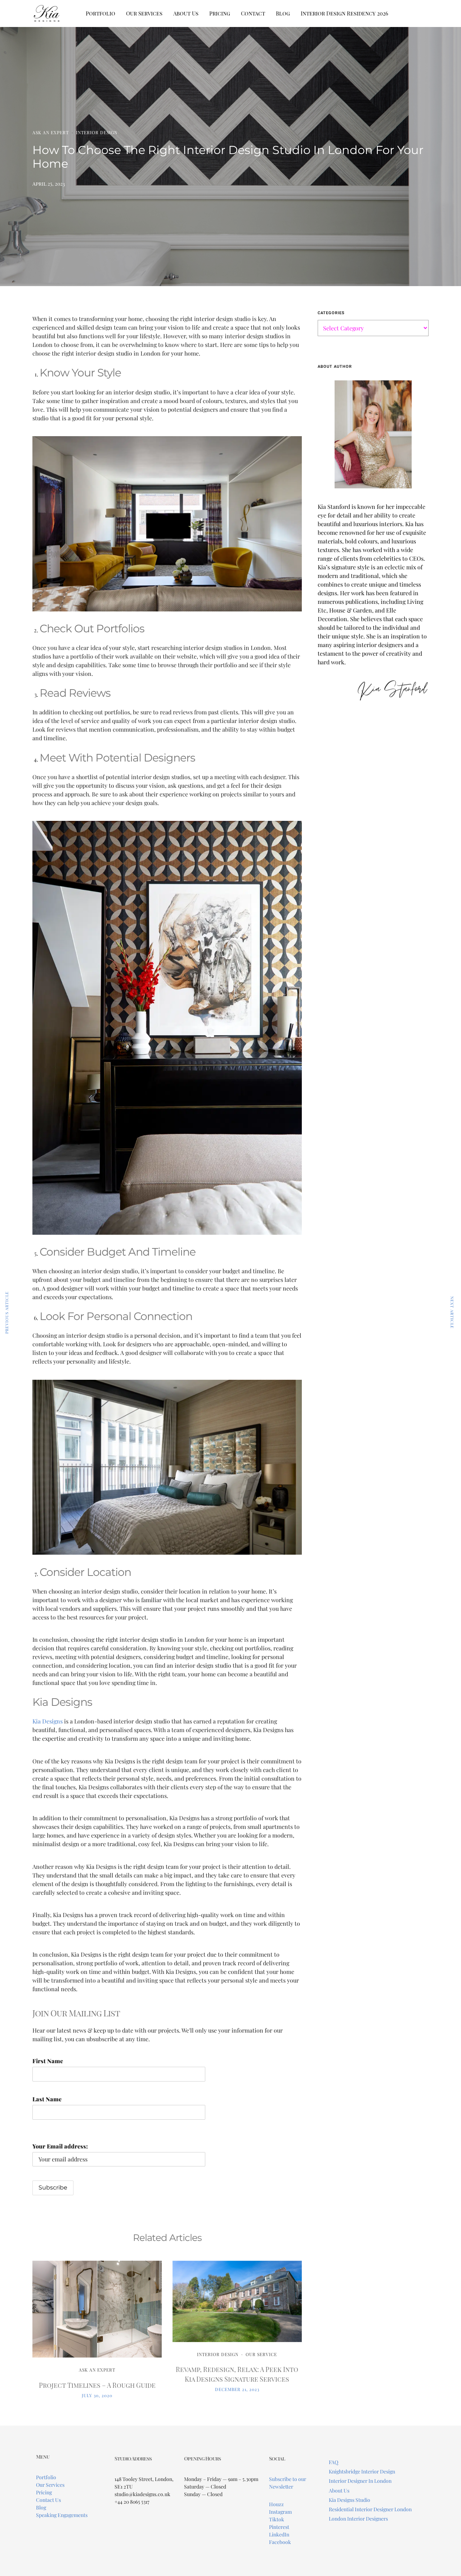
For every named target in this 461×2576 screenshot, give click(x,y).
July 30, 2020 (97, 2395)
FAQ (334, 2462)
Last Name (47, 2099)
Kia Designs (48, 1721)
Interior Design (97, 132)
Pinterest (279, 2527)
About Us (186, 13)
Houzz (276, 2504)
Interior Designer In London (360, 2481)
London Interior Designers (358, 2519)
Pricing (220, 13)
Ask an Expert (51, 132)
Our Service (261, 2354)
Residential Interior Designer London (370, 2509)
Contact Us (48, 2500)
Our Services (144, 13)
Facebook (280, 2542)
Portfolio (100, 13)
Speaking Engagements (62, 2515)
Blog (283, 13)
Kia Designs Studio (350, 2500)
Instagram (280, 2512)
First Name (48, 2061)
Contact (253, 13)
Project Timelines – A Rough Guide (97, 2385)
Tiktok (277, 2519)
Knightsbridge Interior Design (362, 2471)
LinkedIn (279, 2534)
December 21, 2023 (237, 2389)
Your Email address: (60, 2146)
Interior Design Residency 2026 (344, 13)
